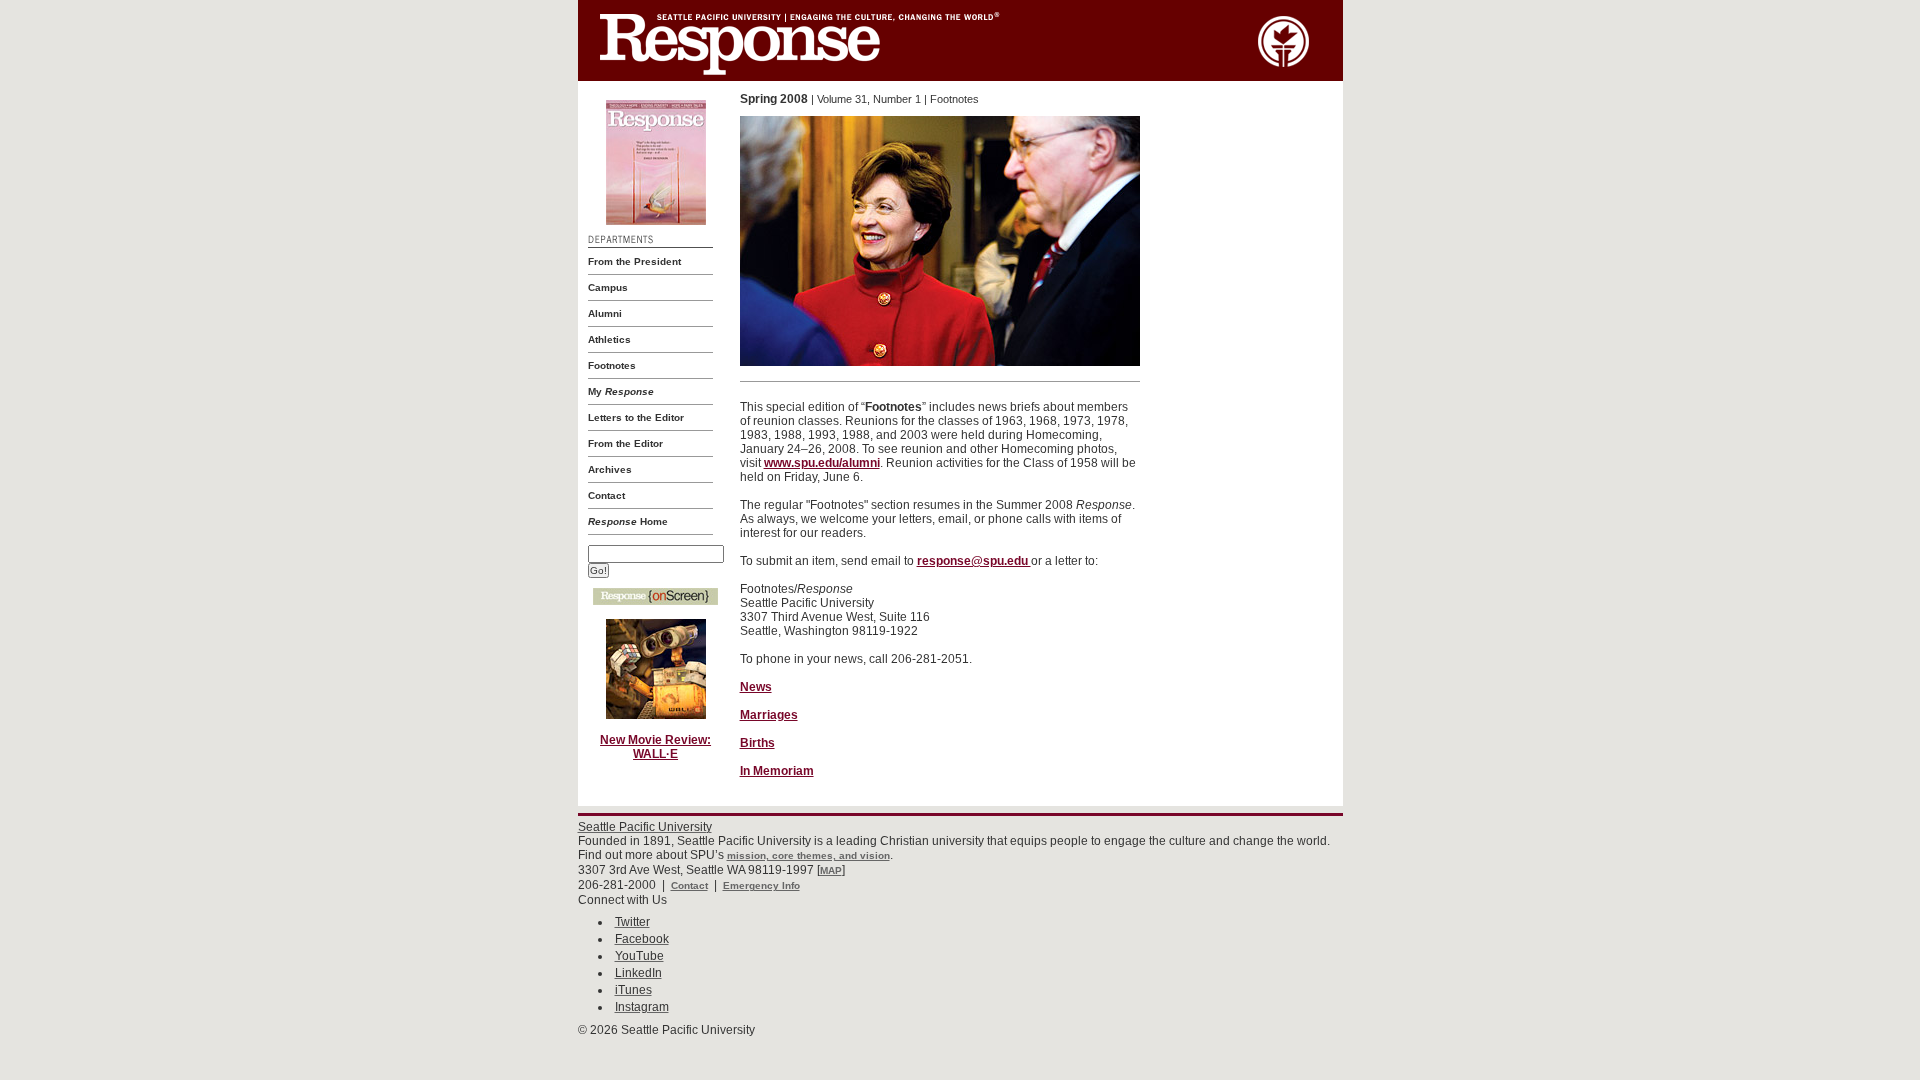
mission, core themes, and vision (808, 855)
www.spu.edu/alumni (822, 463)
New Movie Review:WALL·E (655, 747)
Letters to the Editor (636, 417)
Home (628, 521)
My (621, 391)
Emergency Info (761, 885)
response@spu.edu (974, 561)
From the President (634, 261)
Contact (606, 495)
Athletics (609, 339)
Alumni (605, 313)
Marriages (769, 715)
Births (757, 743)
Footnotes (612, 365)
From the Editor (625, 443)
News (756, 687)
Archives (610, 469)
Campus (608, 287)
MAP (831, 870)
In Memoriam (777, 771)
